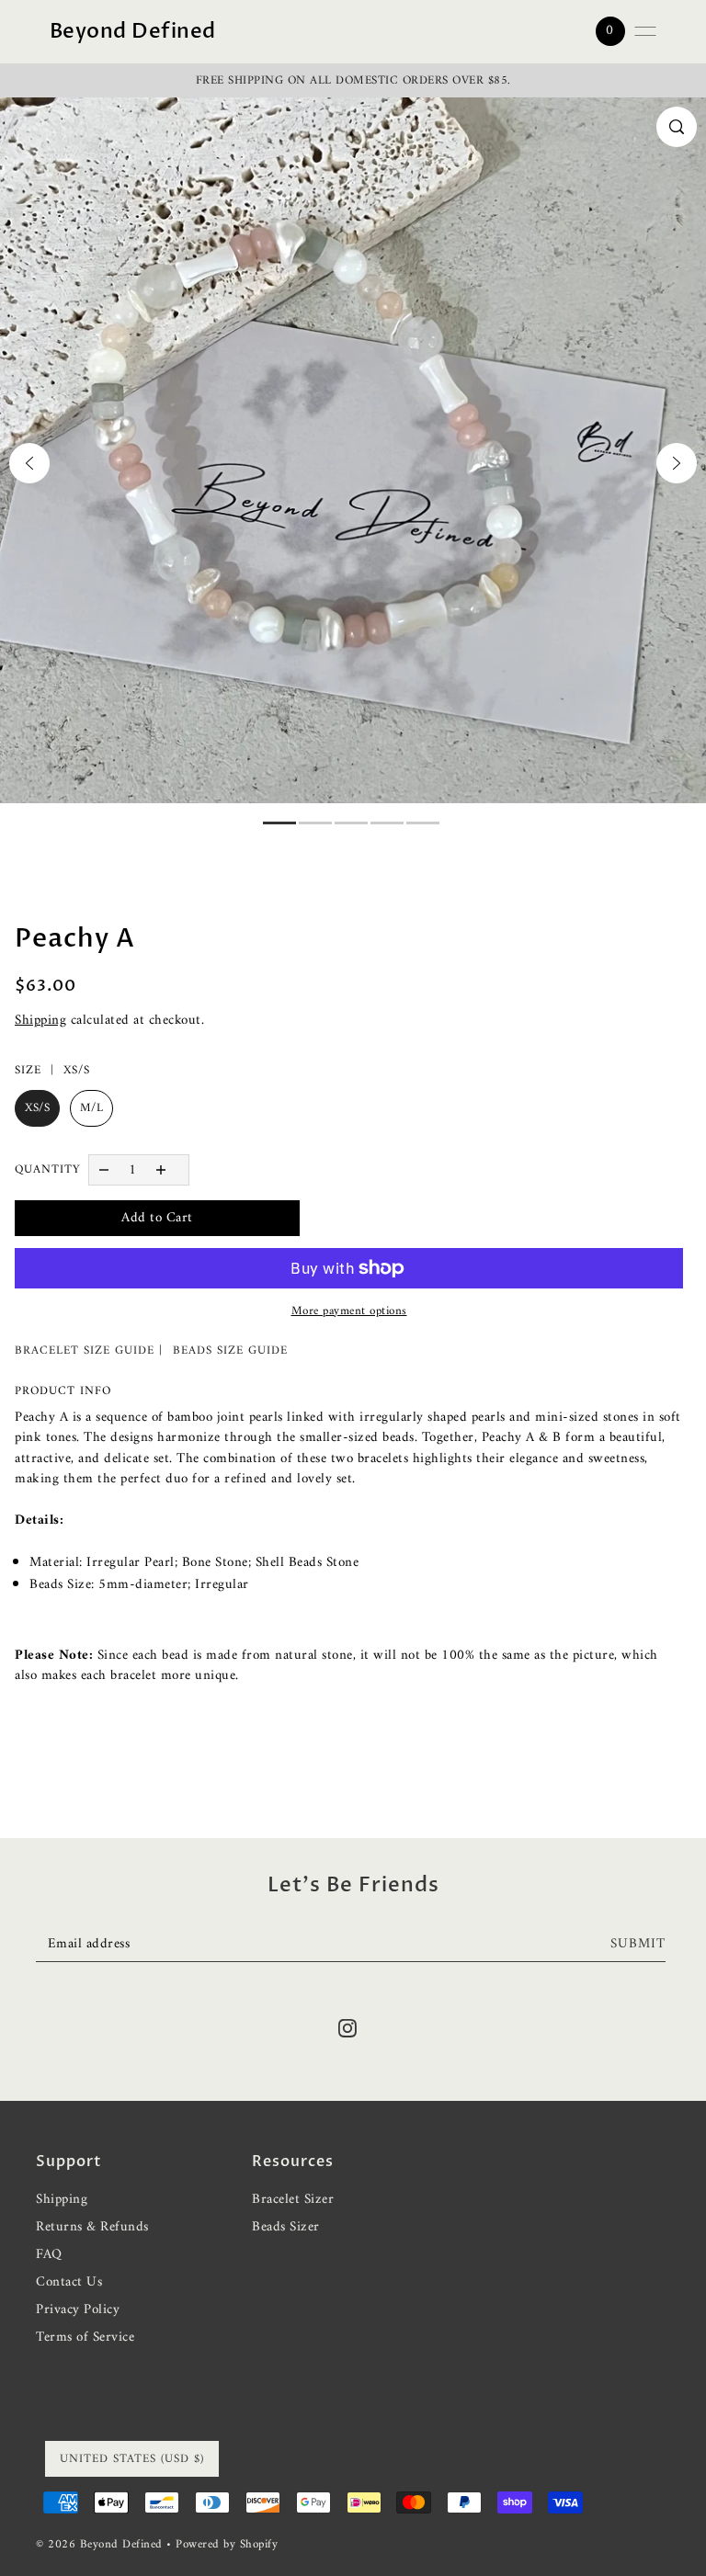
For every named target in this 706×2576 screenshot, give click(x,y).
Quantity (48, 1170)
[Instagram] (347, 2029)
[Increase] (161, 1169)
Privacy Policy (78, 2310)
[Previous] (29, 463)
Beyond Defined (133, 31)
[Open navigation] (645, 31)
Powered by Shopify (227, 2544)
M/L (92, 1108)
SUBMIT (638, 1944)
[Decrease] (103, 1169)
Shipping (40, 1021)
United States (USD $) (132, 2459)
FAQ (49, 2255)
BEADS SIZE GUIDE (230, 1350)
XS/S (37, 1108)
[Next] (677, 463)
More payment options (349, 1311)
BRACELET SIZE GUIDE (85, 1350)
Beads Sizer (286, 2227)
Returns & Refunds (92, 2227)
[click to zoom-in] (677, 127)
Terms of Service (85, 2338)
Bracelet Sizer (293, 2200)
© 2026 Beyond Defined (101, 2544)
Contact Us (69, 2282)
